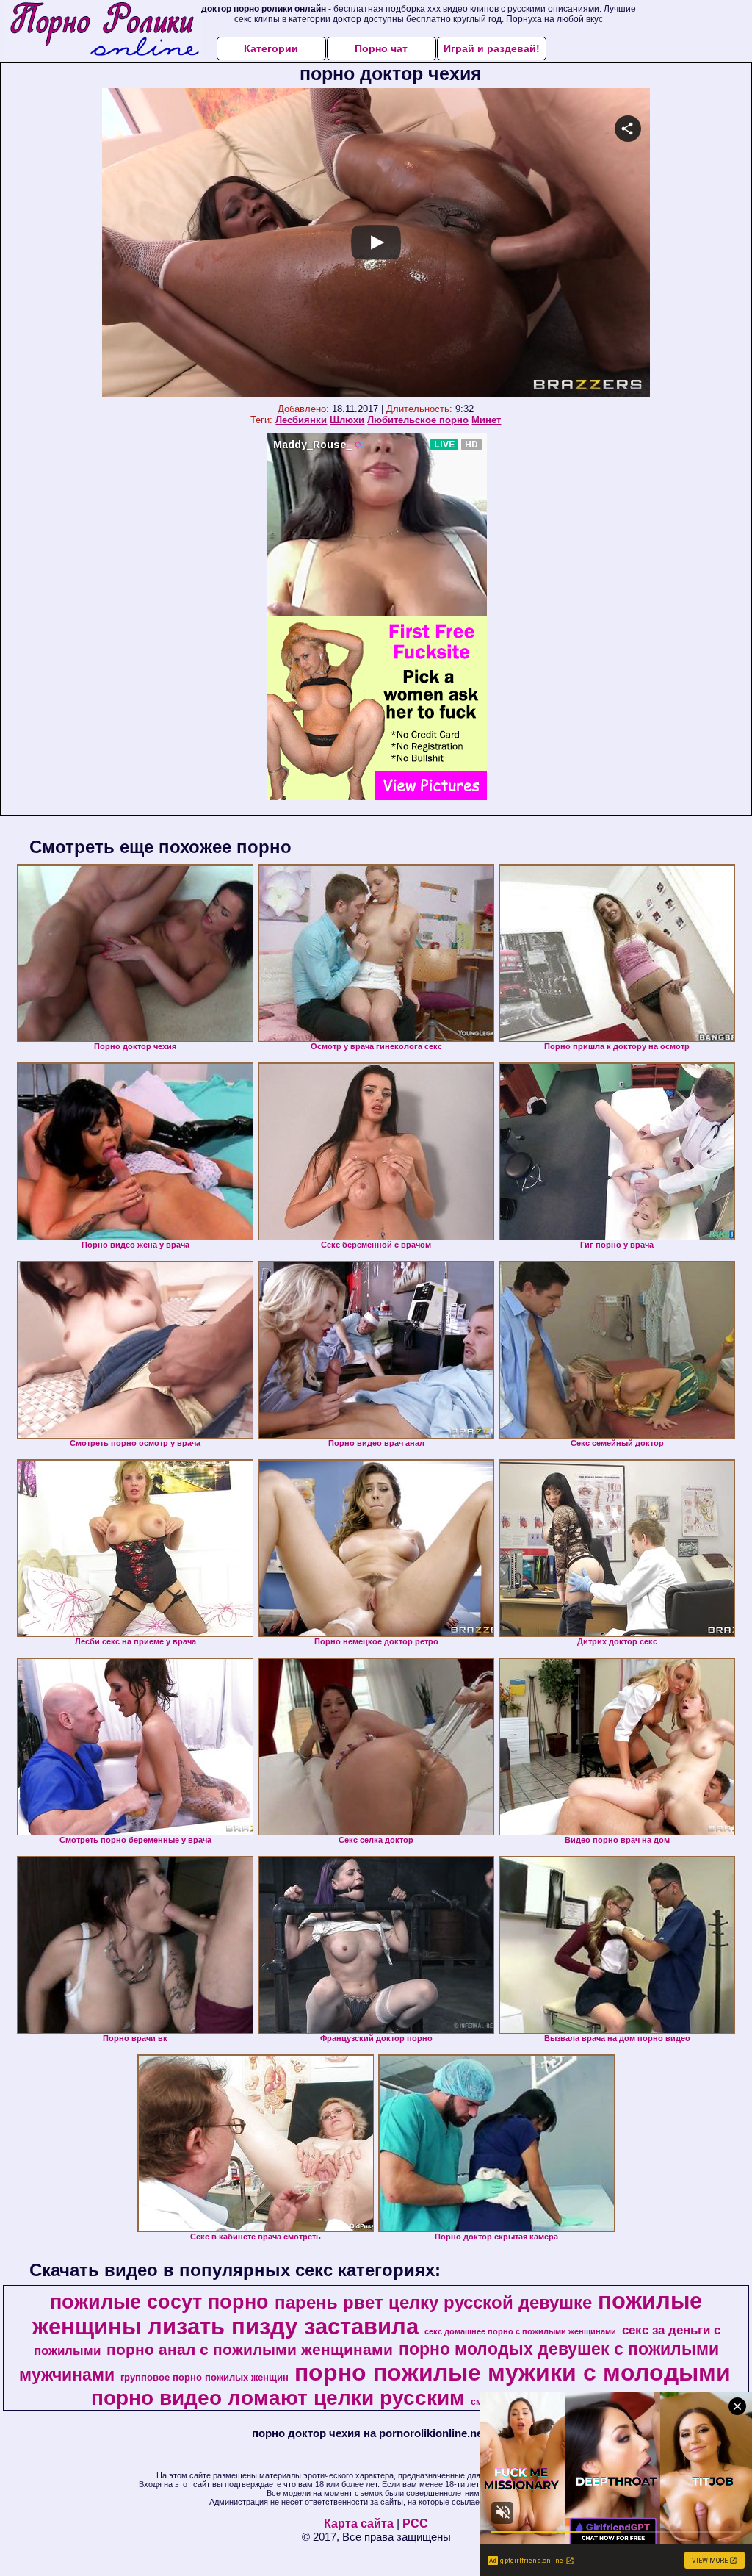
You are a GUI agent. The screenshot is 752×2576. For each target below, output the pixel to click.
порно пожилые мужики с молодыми (513, 2372)
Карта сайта (359, 2523)
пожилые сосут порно (159, 2302)
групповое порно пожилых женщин (205, 2377)
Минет (486, 420)
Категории (271, 48)
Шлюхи (347, 420)
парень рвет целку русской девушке (433, 2302)
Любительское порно (418, 420)
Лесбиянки (301, 420)
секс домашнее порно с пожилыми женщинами (520, 2331)
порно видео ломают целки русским (278, 2398)
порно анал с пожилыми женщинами (250, 2350)
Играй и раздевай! (492, 48)
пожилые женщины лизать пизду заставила (368, 2313)
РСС (415, 2523)
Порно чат (381, 48)
